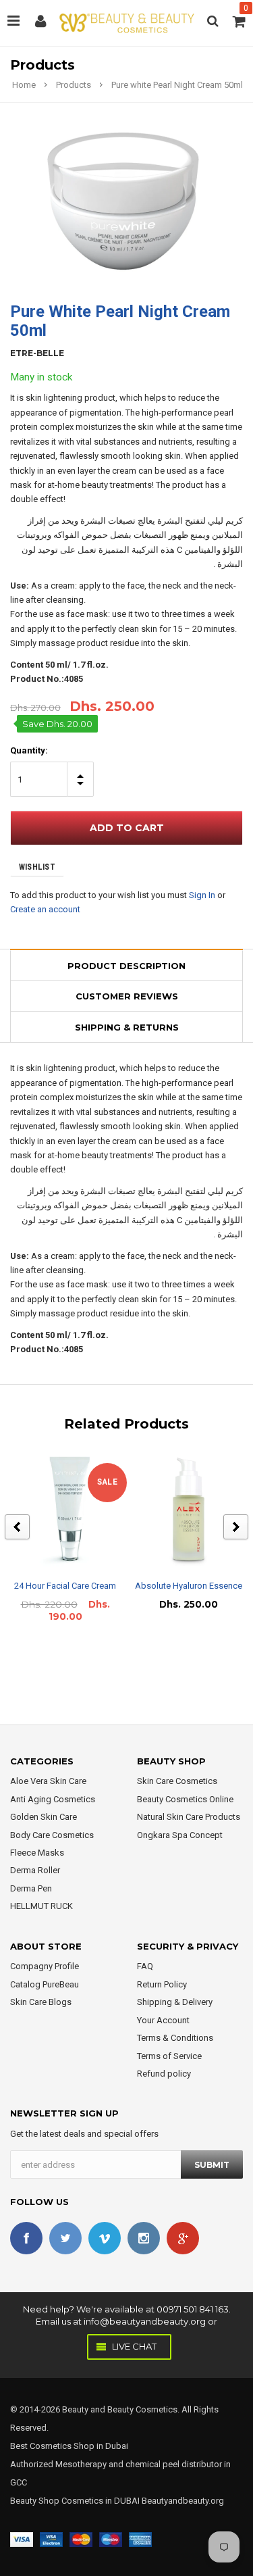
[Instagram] (144, 2238)
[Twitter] (65, 2238)
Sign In (202, 895)
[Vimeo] (105, 2238)
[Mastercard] (81, 2538)
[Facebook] (26, 2238)
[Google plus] (183, 2238)
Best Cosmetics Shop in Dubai (69, 2446)
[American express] (140, 2538)
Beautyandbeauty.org (182, 2501)
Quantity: (29, 750)
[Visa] (22, 2538)
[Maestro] (111, 2538)
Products (74, 85)
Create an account (45, 909)
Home (24, 85)
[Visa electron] (51, 2538)
